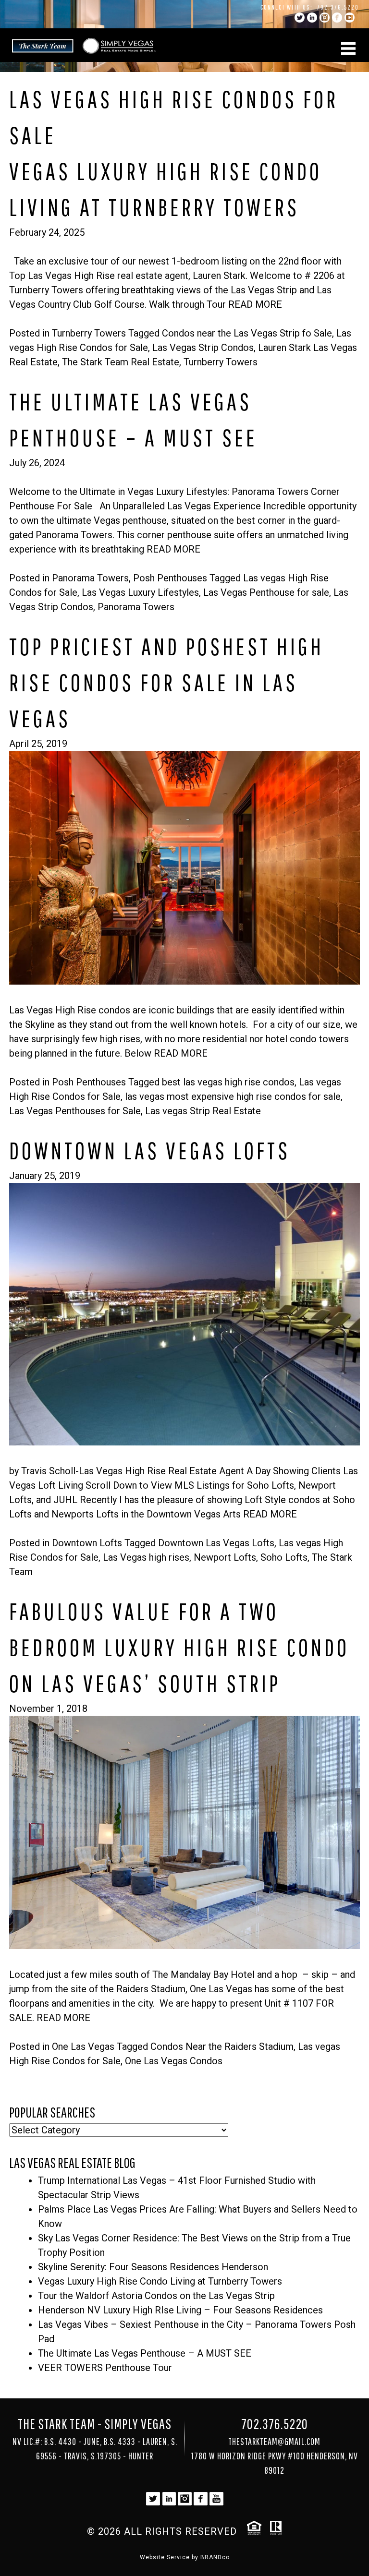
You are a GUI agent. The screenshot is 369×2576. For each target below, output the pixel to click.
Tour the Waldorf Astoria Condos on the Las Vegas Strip (156, 2296)
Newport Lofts (225, 1557)
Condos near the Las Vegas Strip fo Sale (247, 333)
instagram (325, 18)
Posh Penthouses (170, 578)
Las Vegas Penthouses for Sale (75, 1111)
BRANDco (215, 2557)
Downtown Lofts (87, 1543)
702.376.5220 (338, 7)
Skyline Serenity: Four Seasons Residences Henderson (153, 2267)
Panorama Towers (90, 578)
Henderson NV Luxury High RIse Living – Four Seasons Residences (180, 2310)
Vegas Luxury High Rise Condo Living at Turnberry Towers (160, 2281)
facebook (337, 18)
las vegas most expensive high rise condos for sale (233, 1096)
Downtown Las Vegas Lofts (150, 1150)
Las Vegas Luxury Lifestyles (140, 592)
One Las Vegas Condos (174, 2061)
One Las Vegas (83, 2046)
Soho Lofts (284, 1557)
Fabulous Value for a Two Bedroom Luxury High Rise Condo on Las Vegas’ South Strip (179, 1647)
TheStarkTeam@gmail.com (274, 2441)
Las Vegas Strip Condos (203, 348)
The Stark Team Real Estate (121, 362)
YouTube (350, 18)
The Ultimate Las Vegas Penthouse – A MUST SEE (145, 2353)
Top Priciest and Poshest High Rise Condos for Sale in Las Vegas (166, 682)
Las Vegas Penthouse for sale (266, 592)
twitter (300, 18)
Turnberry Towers (89, 333)
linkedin (312, 18)
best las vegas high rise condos (228, 1082)
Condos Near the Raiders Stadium (222, 2046)
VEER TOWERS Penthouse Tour (105, 2368)
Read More (255, 304)
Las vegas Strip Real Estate (203, 1111)
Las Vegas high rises (146, 1557)
